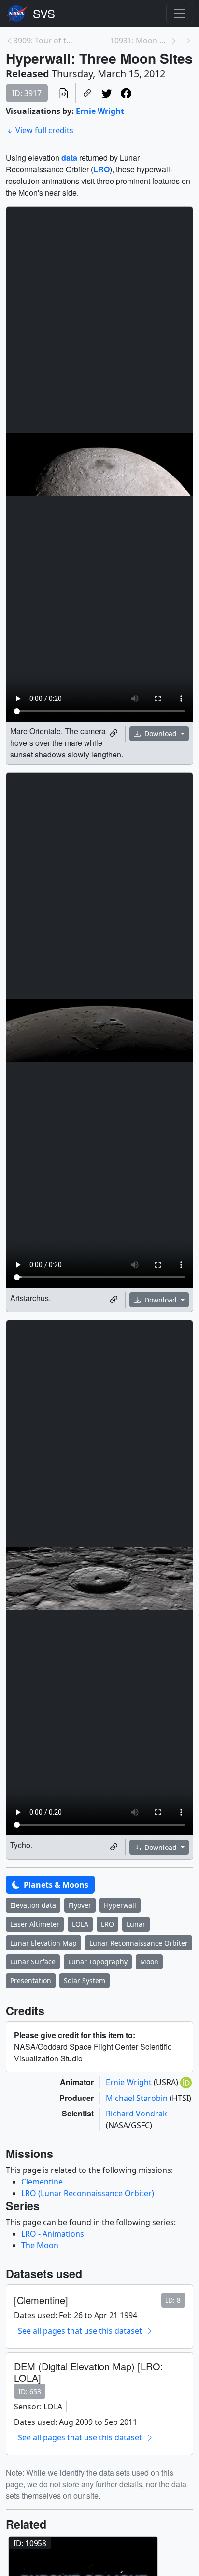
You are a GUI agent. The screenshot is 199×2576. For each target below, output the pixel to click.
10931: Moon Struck (140, 41)
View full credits (44, 130)
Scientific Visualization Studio (44, 14)
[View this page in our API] (64, 93)
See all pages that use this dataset (80, 2331)
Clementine (42, 2182)
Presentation (31, 1981)
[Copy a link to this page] (87, 93)
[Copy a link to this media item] (114, 733)
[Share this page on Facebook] (126, 93)
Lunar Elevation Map (43, 1943)
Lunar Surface (33, 1962)
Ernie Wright (100, 111)
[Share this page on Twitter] (107, 93)
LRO (107, 1924)
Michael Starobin (138, 2098)
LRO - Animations (53, 2234)
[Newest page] (189, 41)
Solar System (85, 1981)
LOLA (80, 1924)
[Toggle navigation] (180, 14)
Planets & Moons (55, 1885)
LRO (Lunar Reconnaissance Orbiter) (88, 2193)
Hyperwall (120, 1905)
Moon (149, 1962)
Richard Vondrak (136, 2114)
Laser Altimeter (35, 1924)
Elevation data (33, 1905)
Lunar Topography (98, 1962)
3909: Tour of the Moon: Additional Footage (43, 41)
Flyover (80, 1905)
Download (161, 734)
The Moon (40, 2245)
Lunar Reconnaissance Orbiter (139, 1943)
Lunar (136, 1924)
